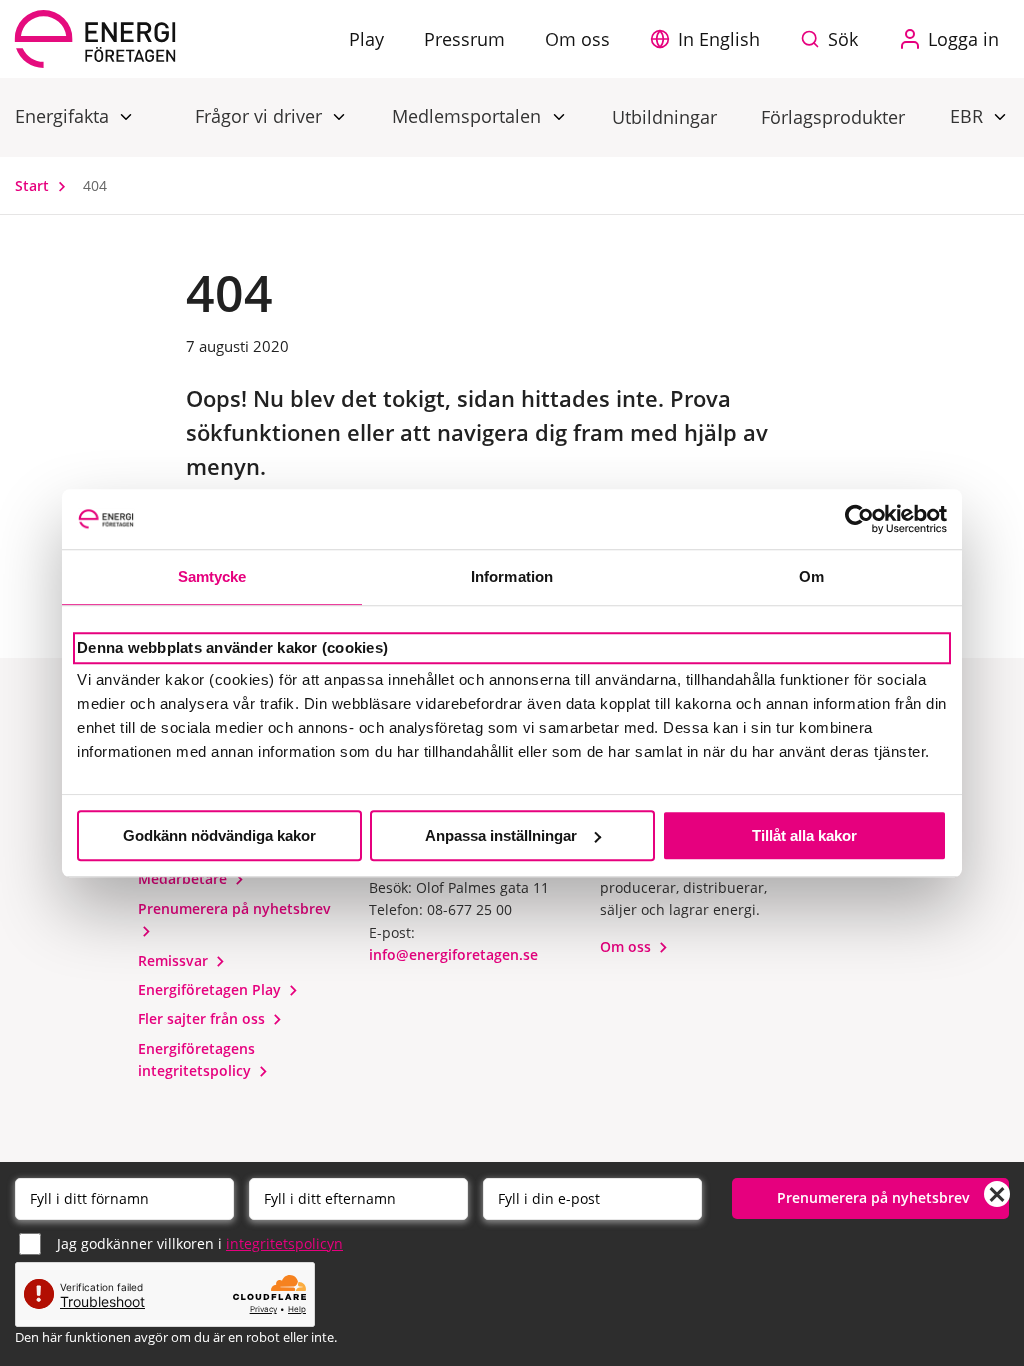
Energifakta (64, 116)
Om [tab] (811, 576)
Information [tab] (512, 576)
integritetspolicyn (284, 1243)
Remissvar (175, 960)
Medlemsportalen (469, 116)
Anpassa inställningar (501, 835)
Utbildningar (664, 117)
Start (34, 185)
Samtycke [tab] (212, 576)
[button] (710, 39)
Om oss (627, 946)
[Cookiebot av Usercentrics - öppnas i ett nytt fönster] (859, 519)
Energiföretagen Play (211, 989)
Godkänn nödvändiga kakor (219, 835)
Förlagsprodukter (833, 117)
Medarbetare (184, 878)
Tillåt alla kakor (804, 835)
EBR (969, 116)
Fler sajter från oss (203, 1018)
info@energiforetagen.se (453, 954)
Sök (843, 39)
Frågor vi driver (261, 116)
